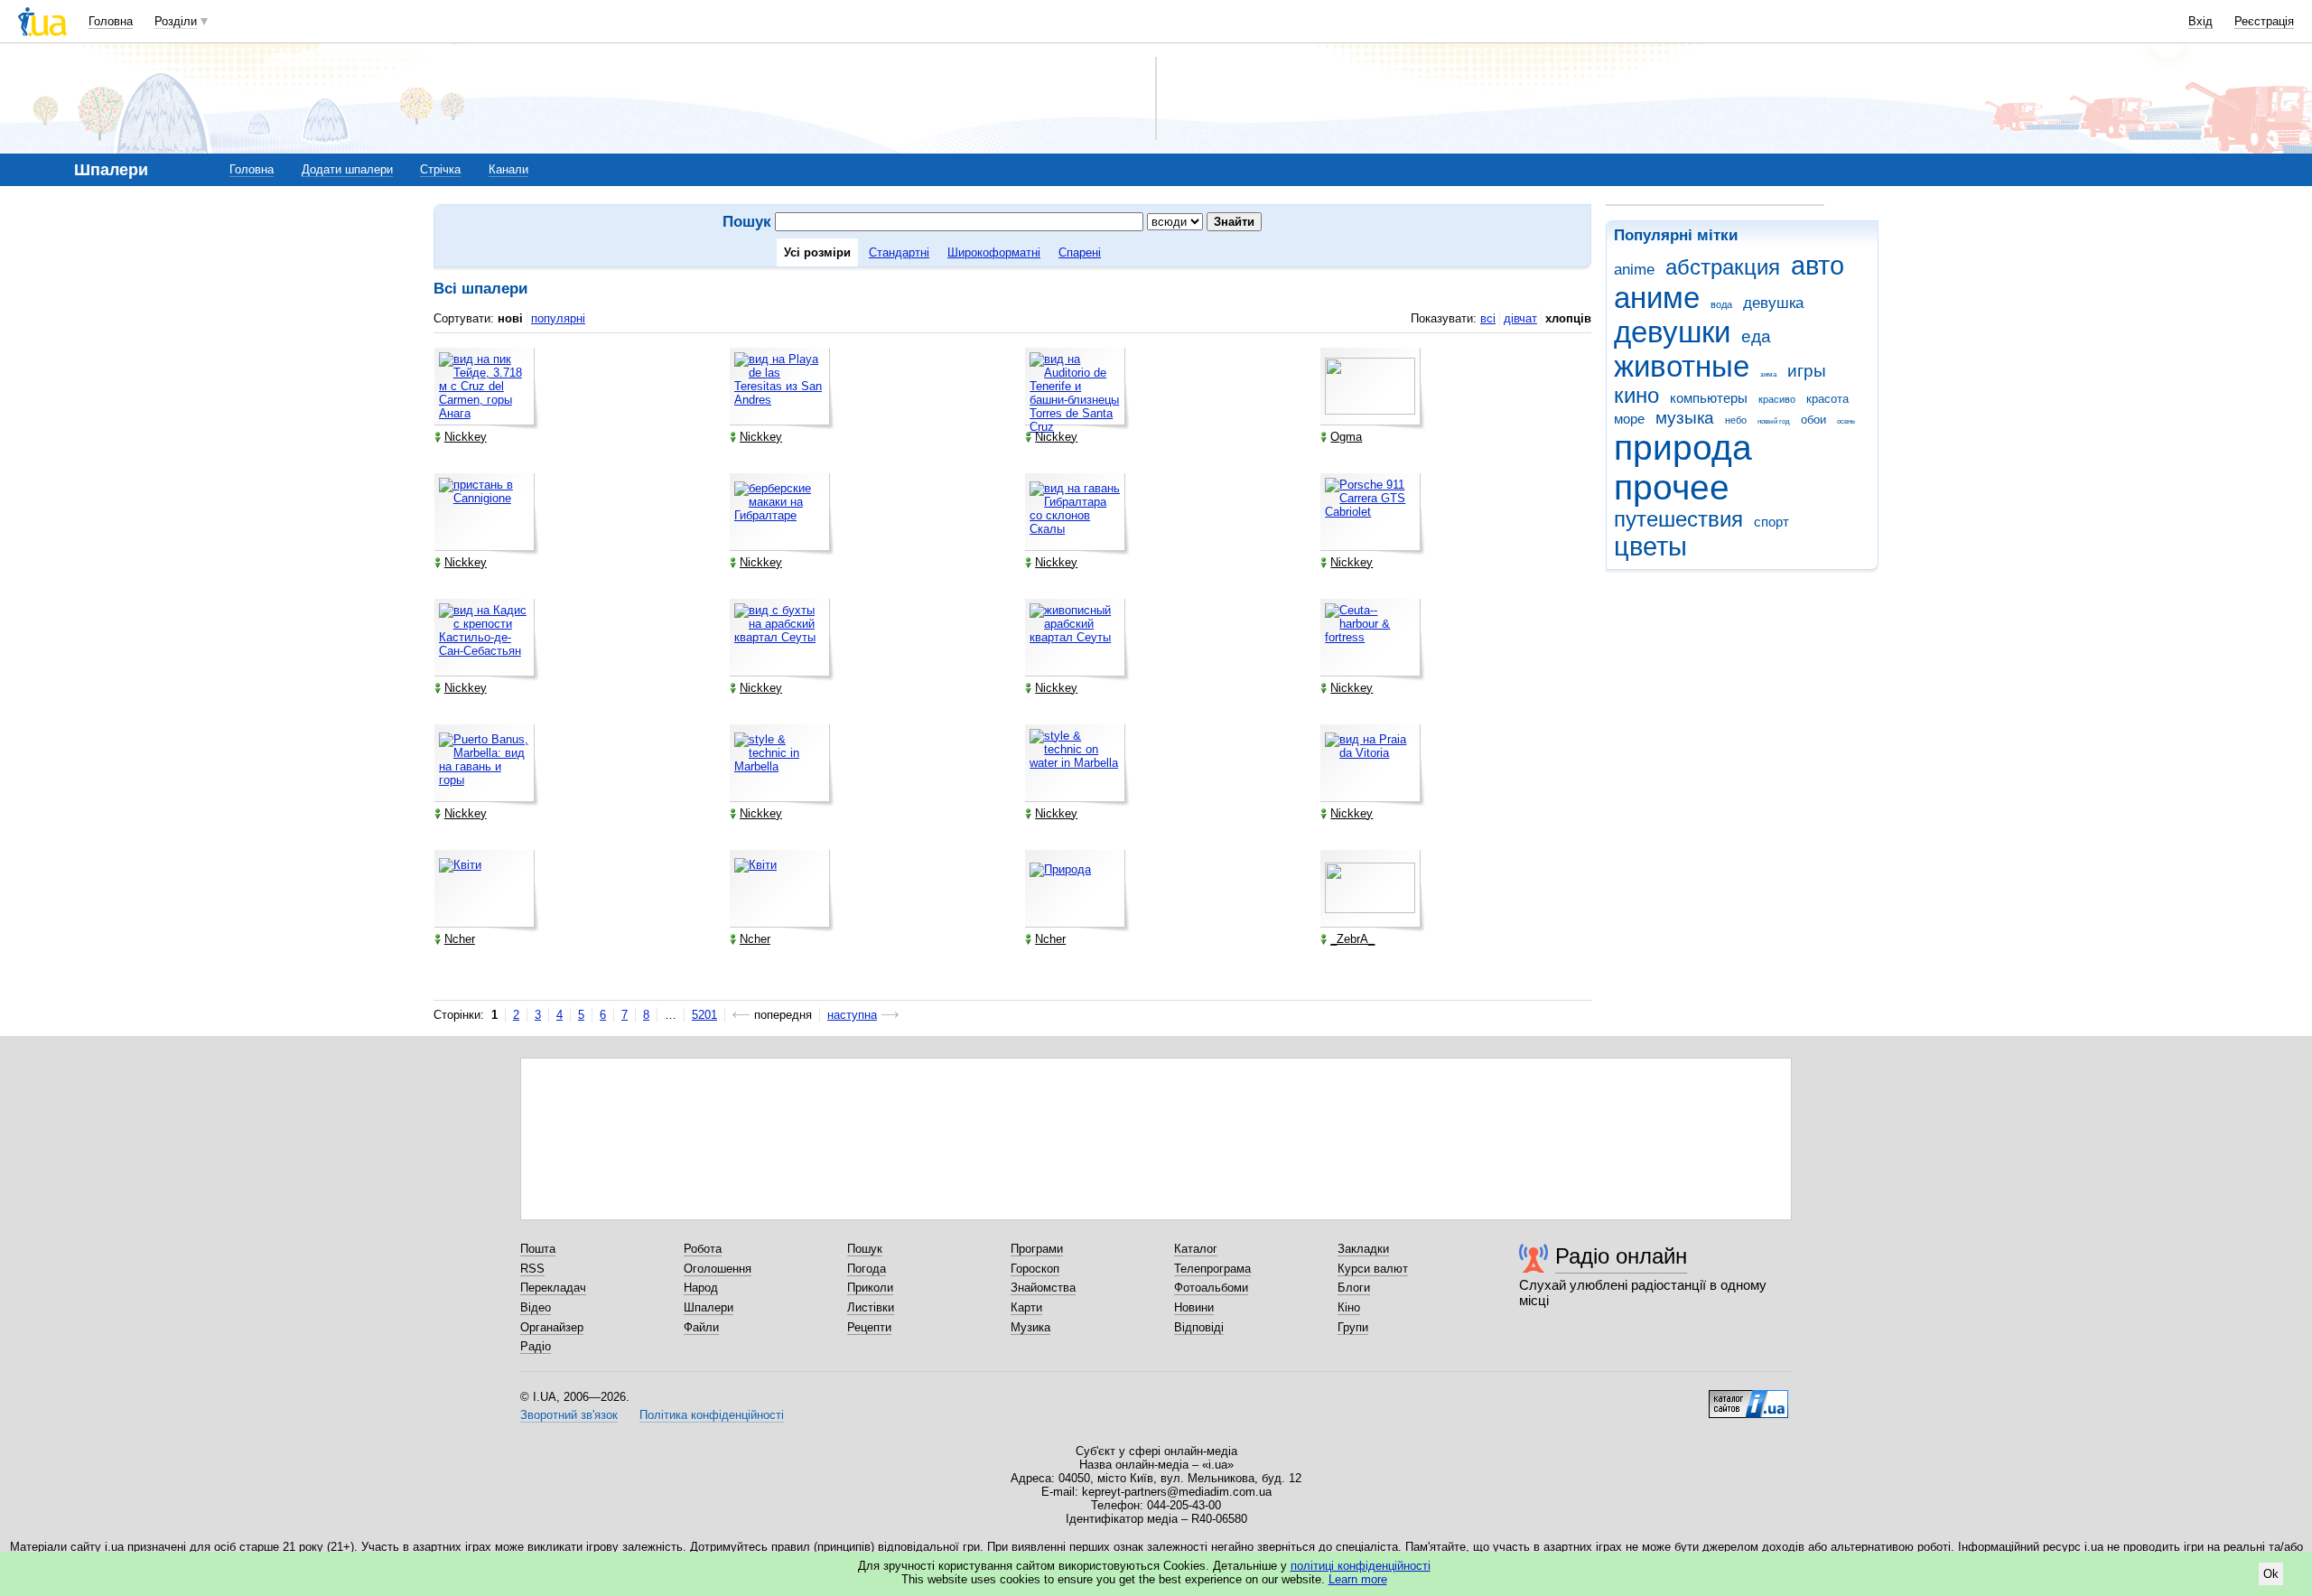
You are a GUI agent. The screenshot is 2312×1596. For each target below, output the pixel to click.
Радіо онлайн (1621, 1256)
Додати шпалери (347, 169)
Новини (1194, 1307)
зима (1768, 374)
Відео (536, 1307)
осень (1846, 421)
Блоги (1354, 1288)
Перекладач (553, 1288)
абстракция (1723, 267)
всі (1488, 318)
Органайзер (552, 1327)
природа (1683, 448)
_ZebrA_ (1352, 939)
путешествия (1678, 519)
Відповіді (1199, 1327)
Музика (1030, 1327)
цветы (1650, 546)
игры (1807, 371)
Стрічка (440, 169)
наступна (852, 1015)
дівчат (1520, 318)
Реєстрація (2264, 21)
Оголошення (718, 1269)
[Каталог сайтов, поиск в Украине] (1748, 1397)
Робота (703, 1249)
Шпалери (709, 1307)
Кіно (1349, 1307)
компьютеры (1709, 398)
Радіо (536, 1346)
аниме (1657, 298)
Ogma (1346, 437)
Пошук (865, 1249)
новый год (1774, 421)
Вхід (2200, 21)
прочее (1672, 487)
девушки (1672, 332)
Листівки (871, 1307)
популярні (558, 318)
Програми (1037, 1249)
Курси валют (1373, 1269)
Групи (1353, 1327)
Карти (1026, 1307)
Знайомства (1043, 1288)
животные (1682, 366)
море (1629, 419)
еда (1756, 336)
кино (1636, 396)
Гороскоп (1035, 1269)
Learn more (1358, 1579)
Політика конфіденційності (712, 1415)
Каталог (1196, 1249)
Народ (701, 1288)
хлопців (1568, 318)
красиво (1777, 399)
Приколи (870, 1288)
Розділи (176, 21)
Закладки (1363, 1249)
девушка (1773, 303)
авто (1818, 266)
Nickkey (466, 437)
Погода (867, 1269)
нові (510, 318)
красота (1827, 399)
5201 (704, 1015)
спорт (1771, 522)
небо (1736, 420)
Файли (701, 1327)
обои (1813, 420)
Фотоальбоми (1211, 1288)
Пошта (538, 1249)
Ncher (460, 939)
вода (1721, 304)
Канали (508, 169)
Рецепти (869, 1327)
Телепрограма (1212, 1269)
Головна (111, 21)
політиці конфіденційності (1361, 1566)
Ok (2271, 1574)
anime (1634, 270)
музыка (1685, 418)
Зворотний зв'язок (569, 1415)
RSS (532, 1269)
